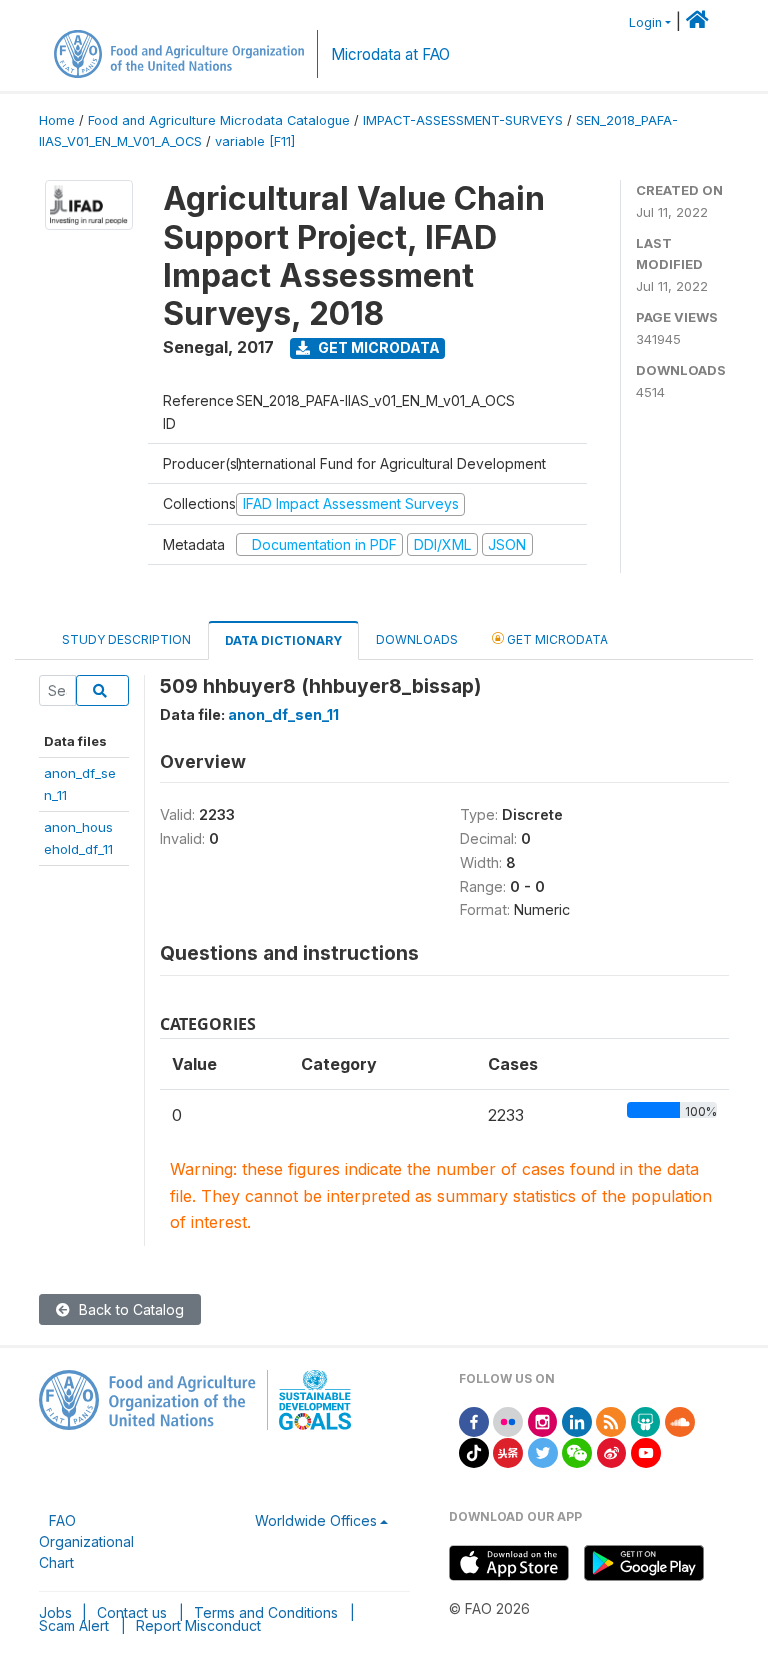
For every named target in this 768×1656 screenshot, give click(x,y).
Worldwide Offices (316, 1520)
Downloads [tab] (417, 639)
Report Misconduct (198, 1625)
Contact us (132, 1612)
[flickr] (508, 1420)
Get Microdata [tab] (556, 639)
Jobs (55, 1612)
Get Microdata (377, 347)
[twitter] (543, 1451)
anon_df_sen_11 (283, 714)
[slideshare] (646, 1420)
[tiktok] (474, 1451)
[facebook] (474, 1420)
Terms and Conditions (266, 1612)
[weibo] (612, 1451)
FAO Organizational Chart (86, 1541)
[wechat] (577, 1451)
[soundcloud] (680, 1420)
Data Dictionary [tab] (283, 640)
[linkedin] (577, 1420)
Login (645, 22)
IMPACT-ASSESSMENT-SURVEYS (463, 120)
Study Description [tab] (126, 639)
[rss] (611, 1420)
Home (57, 120)
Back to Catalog (129, 1309)
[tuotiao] (508, 1451)
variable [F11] (255, 141)
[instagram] (543, 1420)
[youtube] (646, 1451)
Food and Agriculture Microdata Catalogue (219, 120)
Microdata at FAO (390, 54)
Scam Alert (74, 1625)
